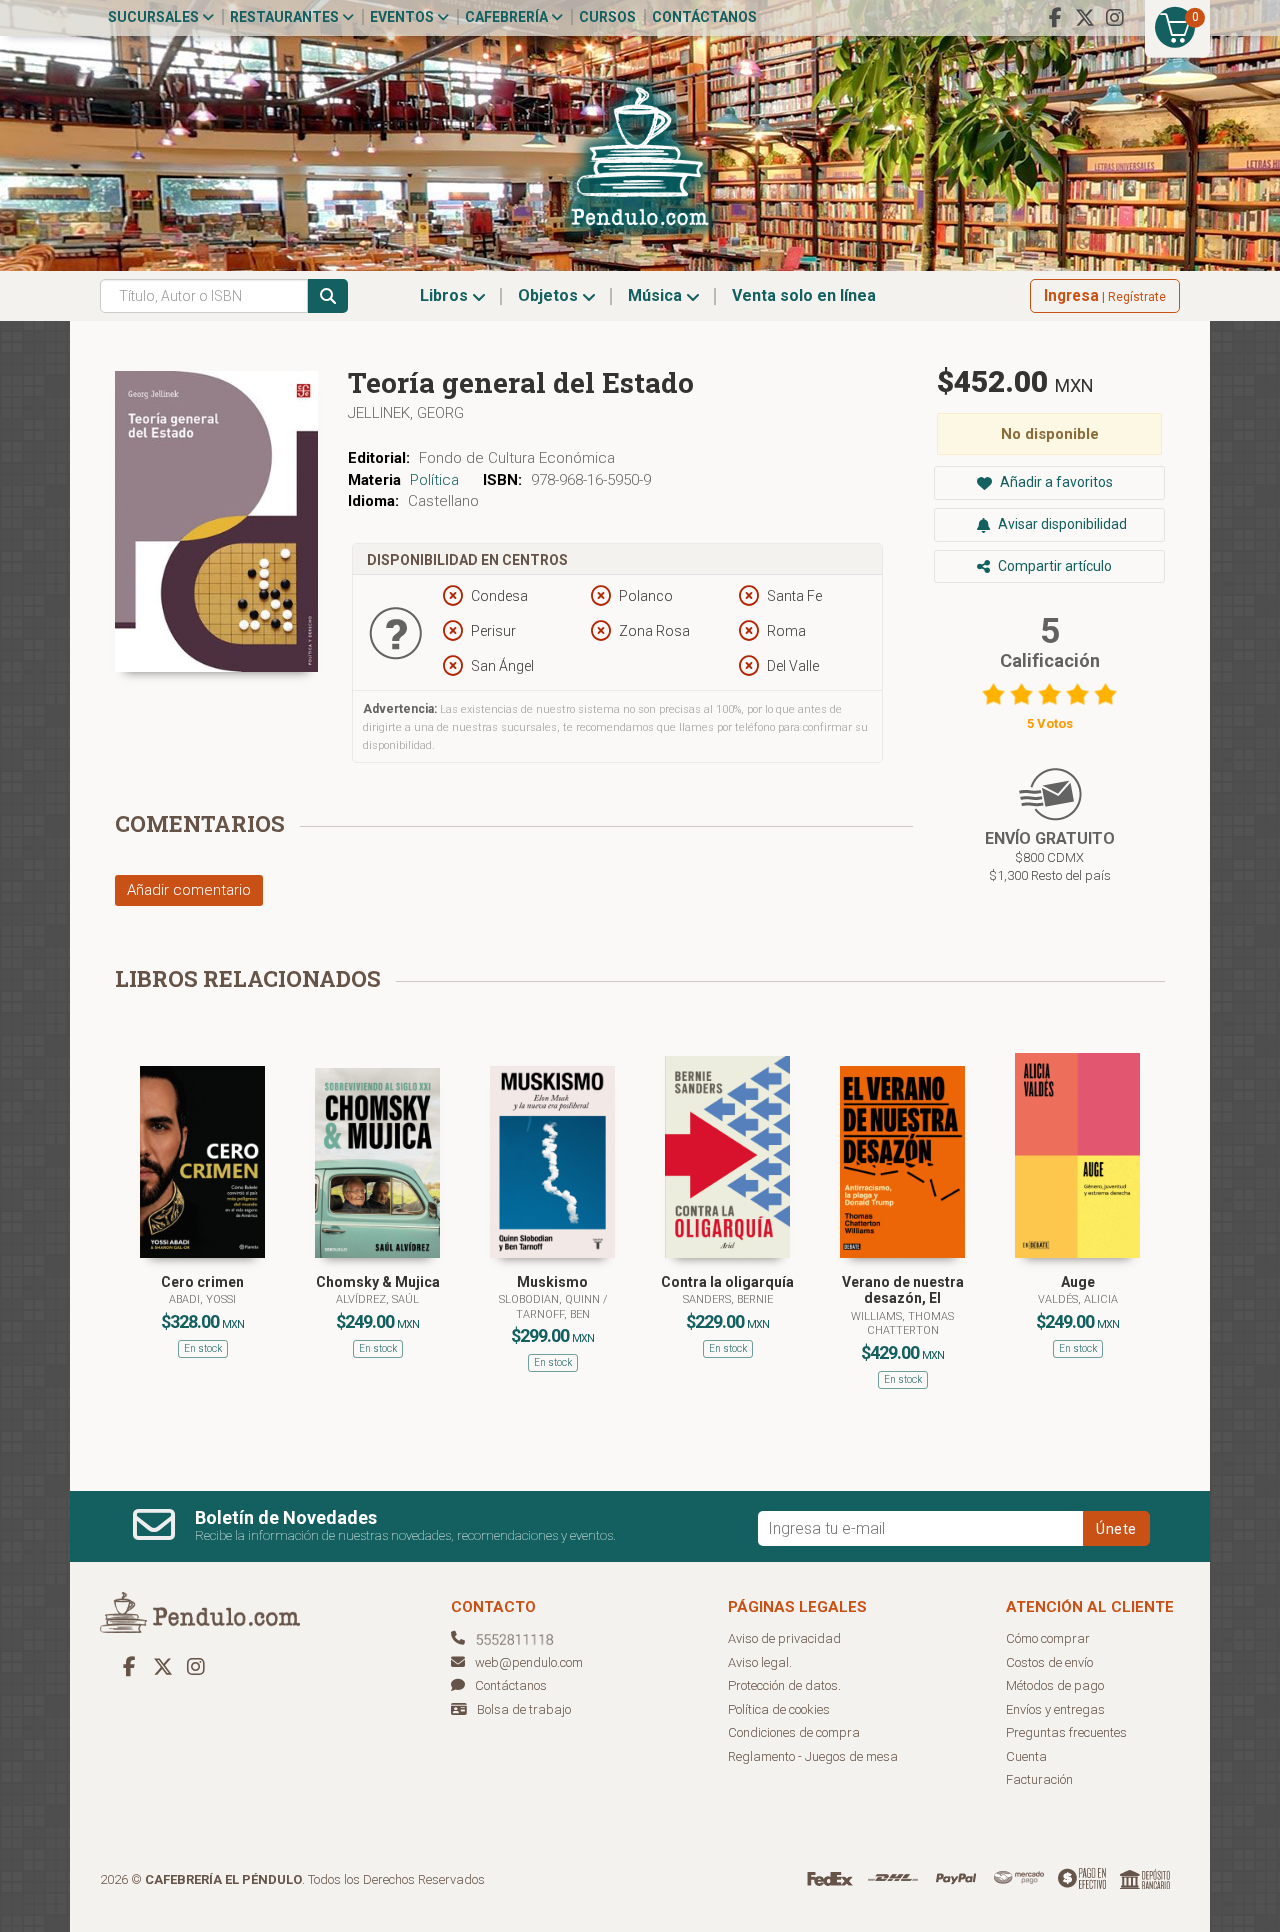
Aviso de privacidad (784, 1638)
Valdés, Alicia (1078, 1299)
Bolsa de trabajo (524, 1709)
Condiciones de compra (794, 1732)
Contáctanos (704, 17)
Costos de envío (1049, 1662)
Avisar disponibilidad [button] (1061, 524)
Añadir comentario (189, 890)
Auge (1078, 1282)
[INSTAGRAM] (1115, 18)
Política (434, 480)
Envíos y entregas (1055, 1709)
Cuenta (1026, 1756)
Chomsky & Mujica (378, 1282)
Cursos (607, 17)
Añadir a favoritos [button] (1055, 482)
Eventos (403, 17)
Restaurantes (286, 17)
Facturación (1039, 1779)
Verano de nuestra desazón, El (903, 1290)
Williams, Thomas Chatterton (902, 1323)
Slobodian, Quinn (551, 1299)
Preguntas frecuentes (1066, 1732)
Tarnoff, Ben (553, 1314)
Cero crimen (202, 1282)
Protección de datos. (784, 1685)
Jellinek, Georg (406, 413)
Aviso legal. (760, 1662)
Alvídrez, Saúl (377, 1299)
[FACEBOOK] (1055, 18)
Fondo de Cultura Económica (517, 458)
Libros (446, 295)
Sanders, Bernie (728, 1299)
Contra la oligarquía (727, 1282)
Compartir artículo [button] (1053, 566)
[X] (1085, 18)
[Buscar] (328, 296)
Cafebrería (508, 17)
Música (657, 295)
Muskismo (552, 1282)
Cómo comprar (1048, 1638)
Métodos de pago (1055, 1685)
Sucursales (155, 17)
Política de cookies (779, 1709)
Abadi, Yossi (202, 1299)
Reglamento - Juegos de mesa (813, 1756)
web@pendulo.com (529, 1662)
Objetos (550, 295)
